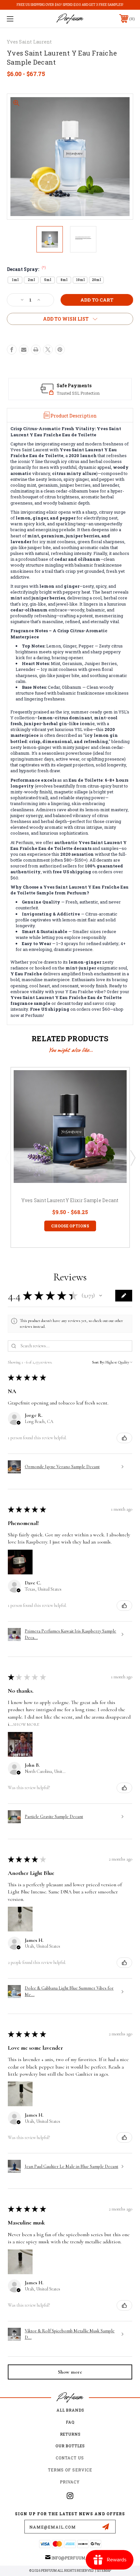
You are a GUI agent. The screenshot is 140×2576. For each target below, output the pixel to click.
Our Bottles (70, 2446)
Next (133, 1158)
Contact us (70, 2458)
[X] (48, 350)
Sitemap (104, 2571)
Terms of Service (70, 2470)
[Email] (24, 350)
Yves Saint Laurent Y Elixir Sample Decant (70, 1200)
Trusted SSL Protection (78, 393)
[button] (101, 1296)
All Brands (70, 2410)
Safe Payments (74, 385)
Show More (26, 1724)
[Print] (36, 350)
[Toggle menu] (20, 19)
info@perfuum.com (73, 2558)
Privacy (70, 2482)
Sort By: (98, 1362)
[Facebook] (12, 350)
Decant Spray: (26, 269)
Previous (7, 1158)
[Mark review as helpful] (124, 1438)
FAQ (70, 2422)
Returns (70, 2434)
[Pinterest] (60, 350)
